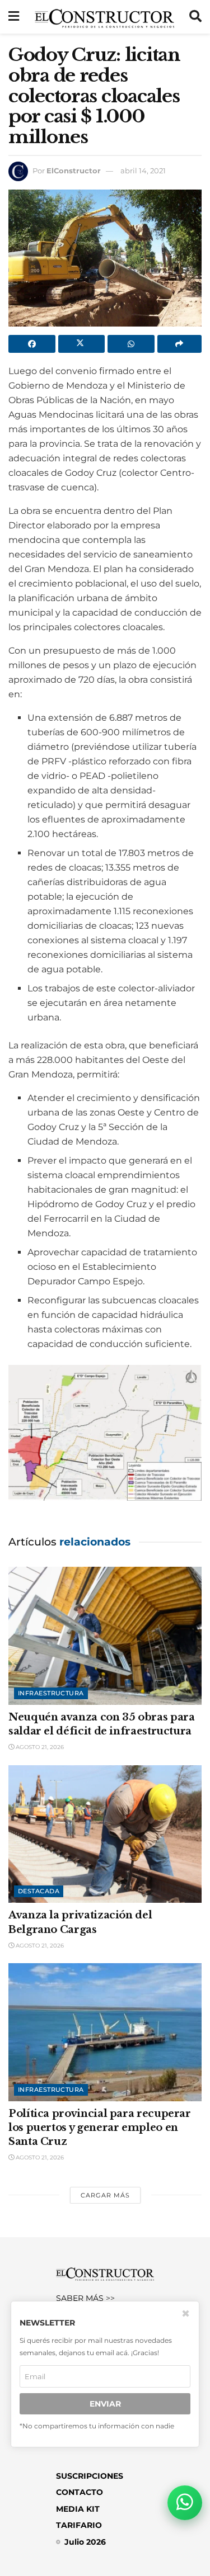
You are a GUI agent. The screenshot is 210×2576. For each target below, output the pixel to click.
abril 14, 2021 (143, 171)
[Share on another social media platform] (180, 344)
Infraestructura (51, 1693)
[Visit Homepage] (104, 17)
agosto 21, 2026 (39, 1747)
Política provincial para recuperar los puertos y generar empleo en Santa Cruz (100, 2128)
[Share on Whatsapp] (131, 344)
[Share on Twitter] (82, 344)
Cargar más (105, 2195)
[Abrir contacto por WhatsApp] (185, 2503)
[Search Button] (195, 17)
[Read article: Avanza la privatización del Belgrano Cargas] (105, 1834)
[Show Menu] (14, 17)
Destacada (39, 1891)
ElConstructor (74, 171)
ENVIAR (105, 2404)
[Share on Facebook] (32, 344)
